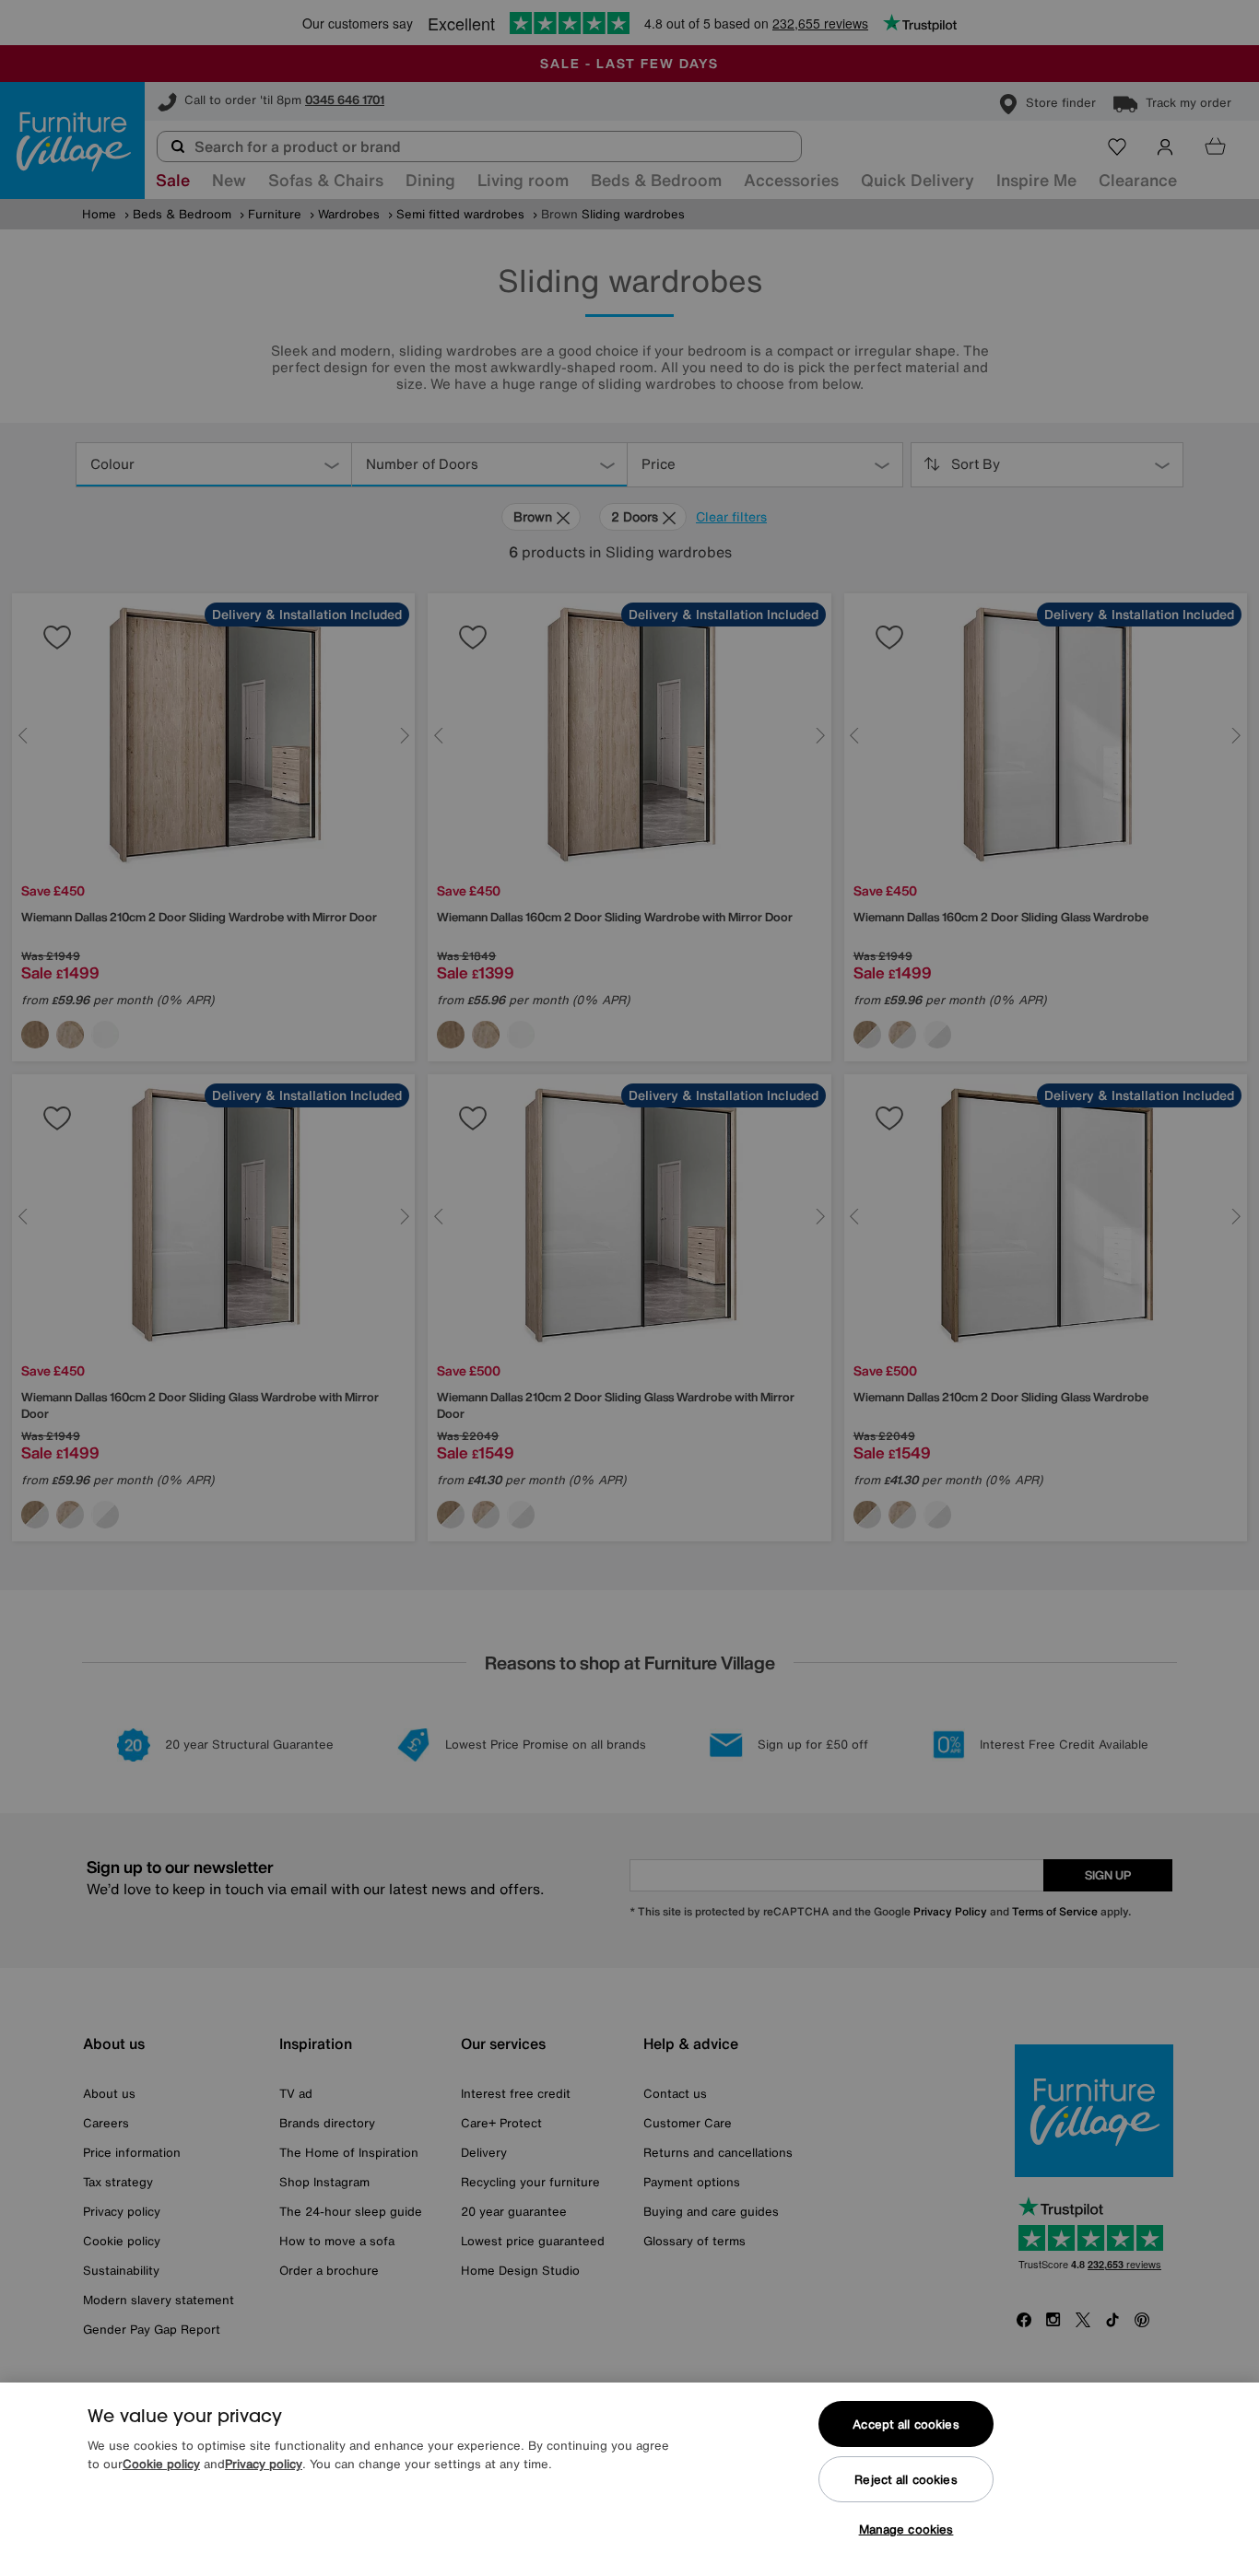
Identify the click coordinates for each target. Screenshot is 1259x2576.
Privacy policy (264, 2464)
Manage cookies (906, 2529)
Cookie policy (161, 2464)
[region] (629, 2479)
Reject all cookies (906, 2480)
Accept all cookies (906, 2424)
